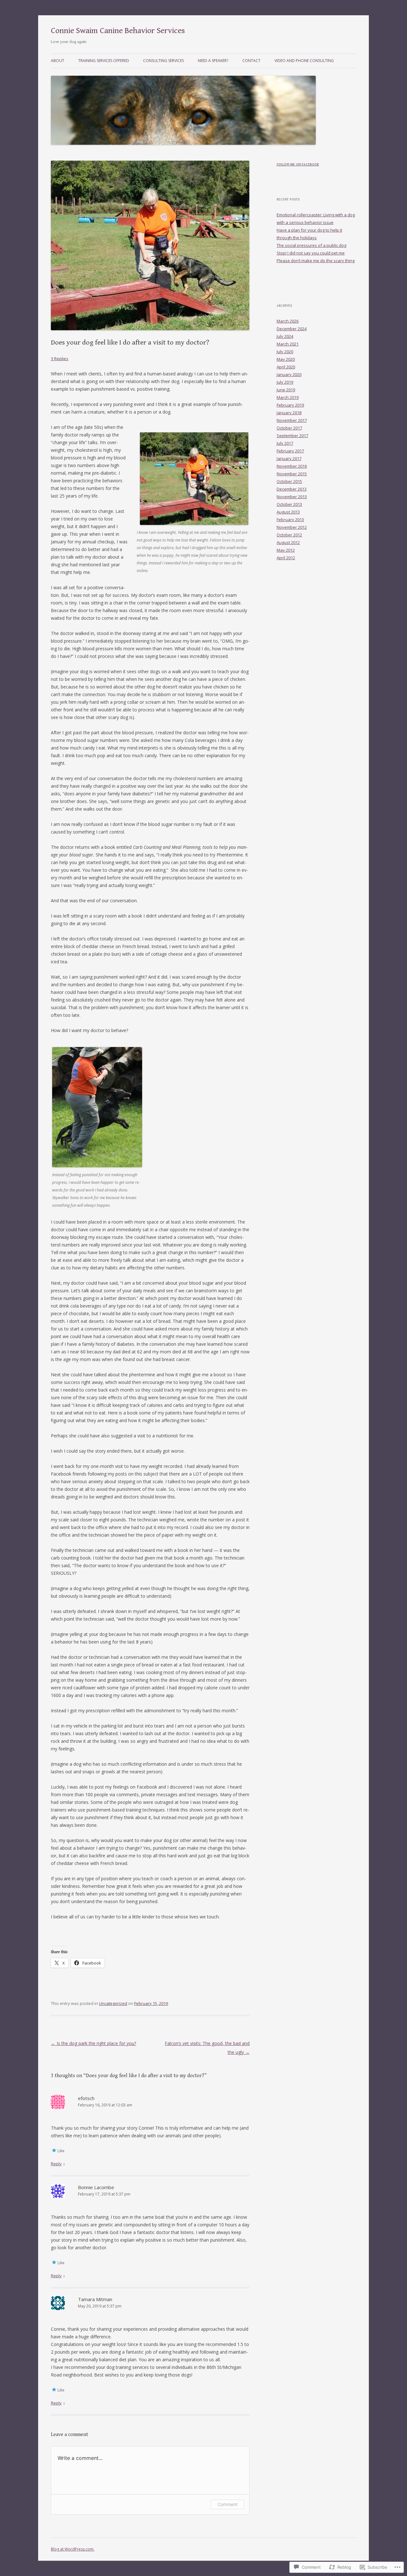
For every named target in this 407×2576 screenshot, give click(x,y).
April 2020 (286, 367)
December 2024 (292, 329)
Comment (228, 2504)
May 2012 (286, 550)
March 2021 (288, 344)
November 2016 (292, 466)
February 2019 (290, 405)
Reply (56, 2164)
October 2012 (289, 535)
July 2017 (285, 443)
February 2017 (290, 451)
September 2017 (292, 436)
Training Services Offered (104, 61)
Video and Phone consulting (304, 61)
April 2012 (286, 558)
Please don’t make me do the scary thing (316, 261)
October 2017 (289, 428)
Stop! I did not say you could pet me (311, 253)
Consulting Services (163, 61)
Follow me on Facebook (298, 164)
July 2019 (285, 382)
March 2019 (288, 397)
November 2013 (292, 497)
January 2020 (289, 374)
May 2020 (286, 359)
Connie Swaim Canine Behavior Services (118, 31)
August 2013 (288, 512)
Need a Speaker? (213, 61)
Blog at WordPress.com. (73, 2549)
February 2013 (290, 520)
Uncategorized (113, 2003)
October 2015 (289, 481)
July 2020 (285, 352)
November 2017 (292, 420)
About (58, 61)
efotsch (86, 2098)
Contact (251, 61)
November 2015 (292, 474)
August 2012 (288, 542)
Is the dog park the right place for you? (93, 2043)
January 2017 (289, 458)
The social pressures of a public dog (311, 245)
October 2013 (289, 504)
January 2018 (289, 413)
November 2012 (292, 527)
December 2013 (292, 489)
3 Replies (60, 359)
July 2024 (285, 336)
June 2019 (286, 390)
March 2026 (288, 321)
